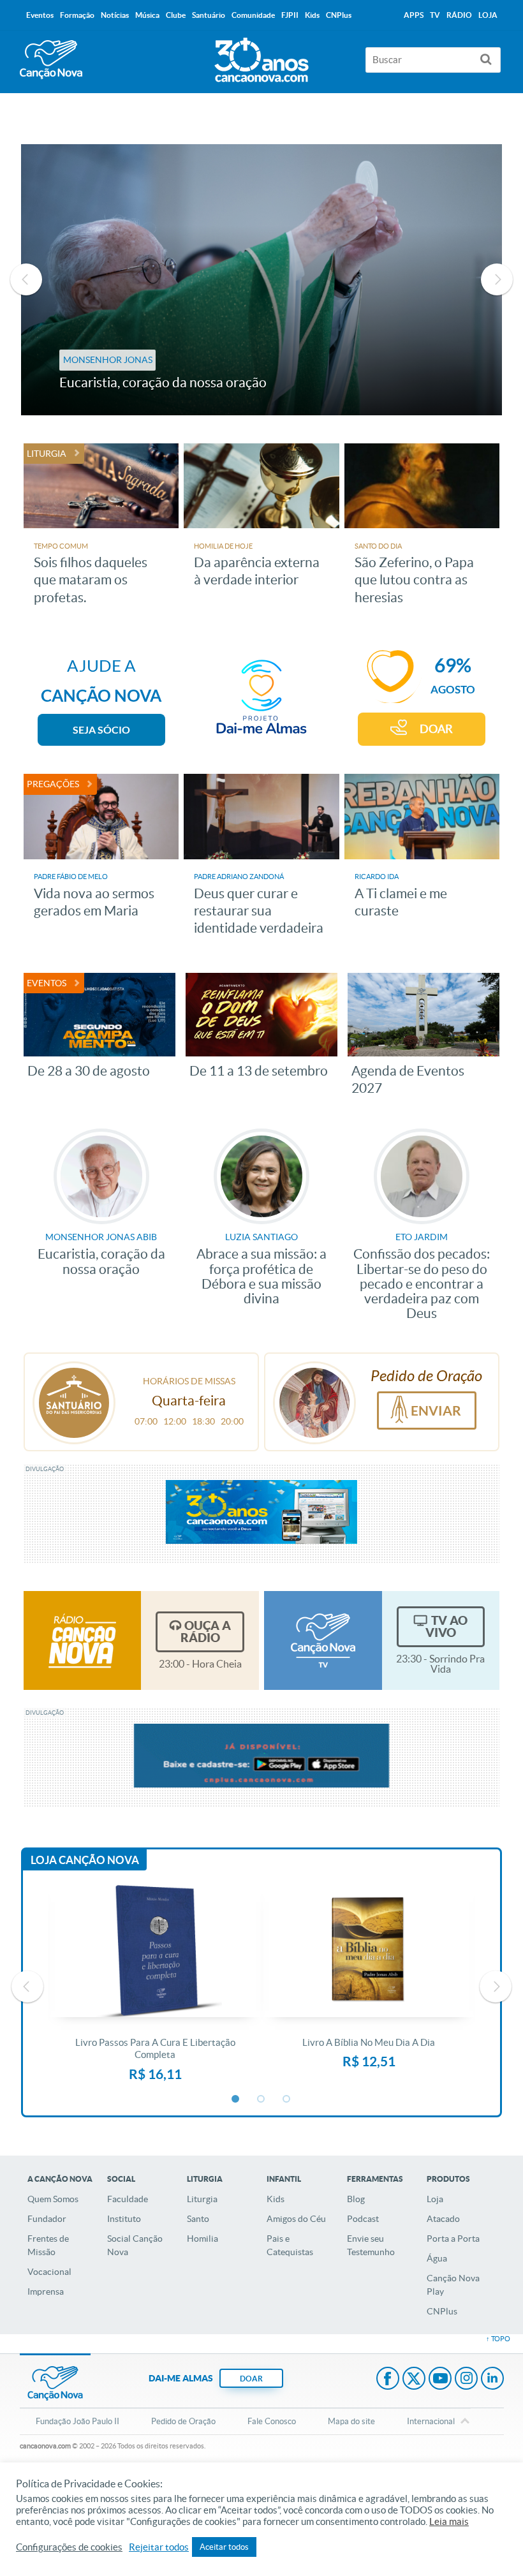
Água (437, 2258)
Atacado (443, 2219)
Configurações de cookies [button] (69, 2547)
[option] (262, 280)
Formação (77, 15)
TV (435, 15)
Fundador (47, 2219)
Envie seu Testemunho (371, 2245)
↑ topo (498, 2339)
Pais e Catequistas (290, 2245)
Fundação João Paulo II (77, 2421)
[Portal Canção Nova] (51, 60)
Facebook (388, 2380)
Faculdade (128, 2199)
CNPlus (442, 2311)
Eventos (40, 15)
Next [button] (497, 279)
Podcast (363, 2219)
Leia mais (449, 2522)
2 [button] (261, 2099)
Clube (176, 15)
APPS (414, 15)
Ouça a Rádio (206, 1632)
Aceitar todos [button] (224, 2547)
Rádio (459, 15)
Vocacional (49, 2272)
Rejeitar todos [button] (159, 2547)
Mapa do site (351, 2421)
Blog (356, 2199)
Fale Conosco (272, 2421)
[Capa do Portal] (261, 57)
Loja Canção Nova (85, 1860)
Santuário (209, 15)
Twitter (414, 2380)
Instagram (466, 2380)
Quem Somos (53, 2199)
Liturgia (202, 2199)
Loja (435, 2199)
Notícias (115, 15)
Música (147, 15)
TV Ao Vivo (446, 1626)
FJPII (290, 15)
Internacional (431, 2421)
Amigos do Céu (296, 2219)
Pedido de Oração (183, 2421)
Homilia (203, 2239)
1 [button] (236, 2099)
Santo (198, 2219)
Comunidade (253, 15)
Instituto (124, 2219)
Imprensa (46, 2291)
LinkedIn (492, 2380)
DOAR (436, 729)
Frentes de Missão (48, 2245)
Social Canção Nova (135, 2245)
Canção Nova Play (453, 2285)
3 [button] (287, 2099)
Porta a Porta (453, 2239)
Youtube (440, 2380)
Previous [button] (26, 279)
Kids (276, 2199)
